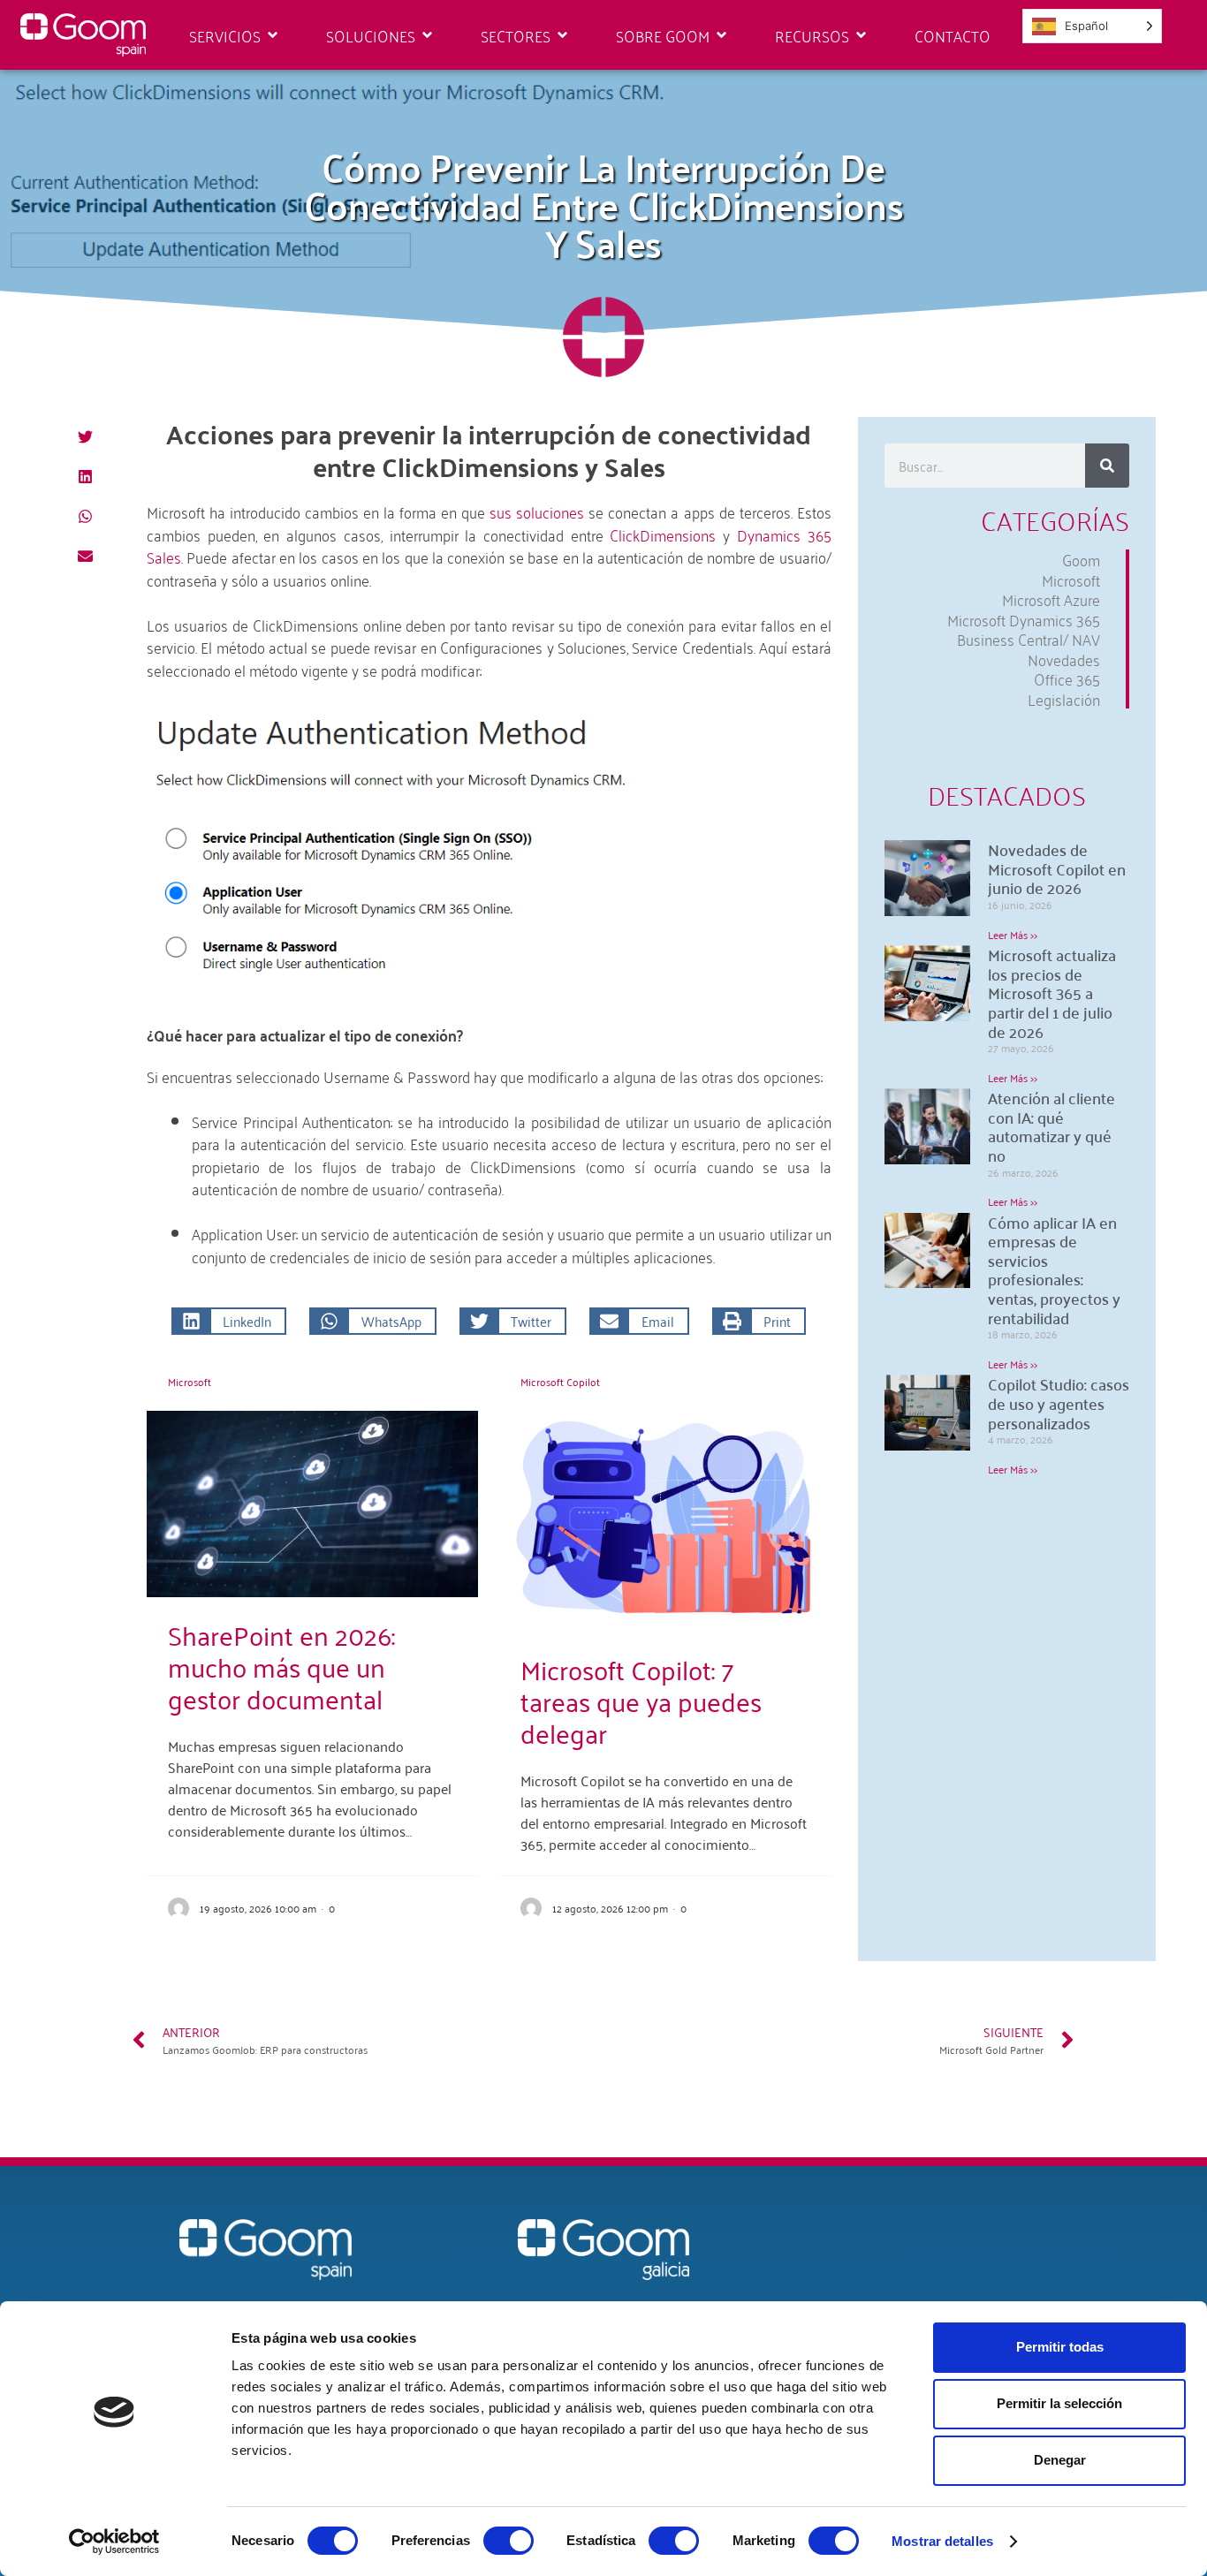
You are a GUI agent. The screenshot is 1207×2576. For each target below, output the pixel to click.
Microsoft (190, 1382)
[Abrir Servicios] (273, 35)
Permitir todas (1060, 2347)
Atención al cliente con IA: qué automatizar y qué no (1051, 1126)
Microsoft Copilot (560, 1382)
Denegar (1060, 2460)
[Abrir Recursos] (861, 35)
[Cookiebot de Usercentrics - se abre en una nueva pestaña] (114, 2542)
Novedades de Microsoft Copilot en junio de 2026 (1057, 868)
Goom (1081, 560)
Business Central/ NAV (1029, 639)
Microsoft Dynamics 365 (1024, 620)
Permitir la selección (1059, 2403)
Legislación (1064, 699)
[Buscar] (1107, 466)
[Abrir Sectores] (562, 35)
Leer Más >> (1013, 934)
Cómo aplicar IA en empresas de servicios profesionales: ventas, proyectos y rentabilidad (1054, 1270)
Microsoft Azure (1051, 599)
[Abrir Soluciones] (427, 35)
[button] (86, 437)
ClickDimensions (663, 534)
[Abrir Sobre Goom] (721, 35)
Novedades (1064, 659)
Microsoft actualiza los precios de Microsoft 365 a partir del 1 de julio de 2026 (1052, 993)
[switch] (509, 2541)
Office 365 (1067, 679)
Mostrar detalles (942, 2541)
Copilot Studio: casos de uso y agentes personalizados (1059, 1403)
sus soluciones (539, 511)
